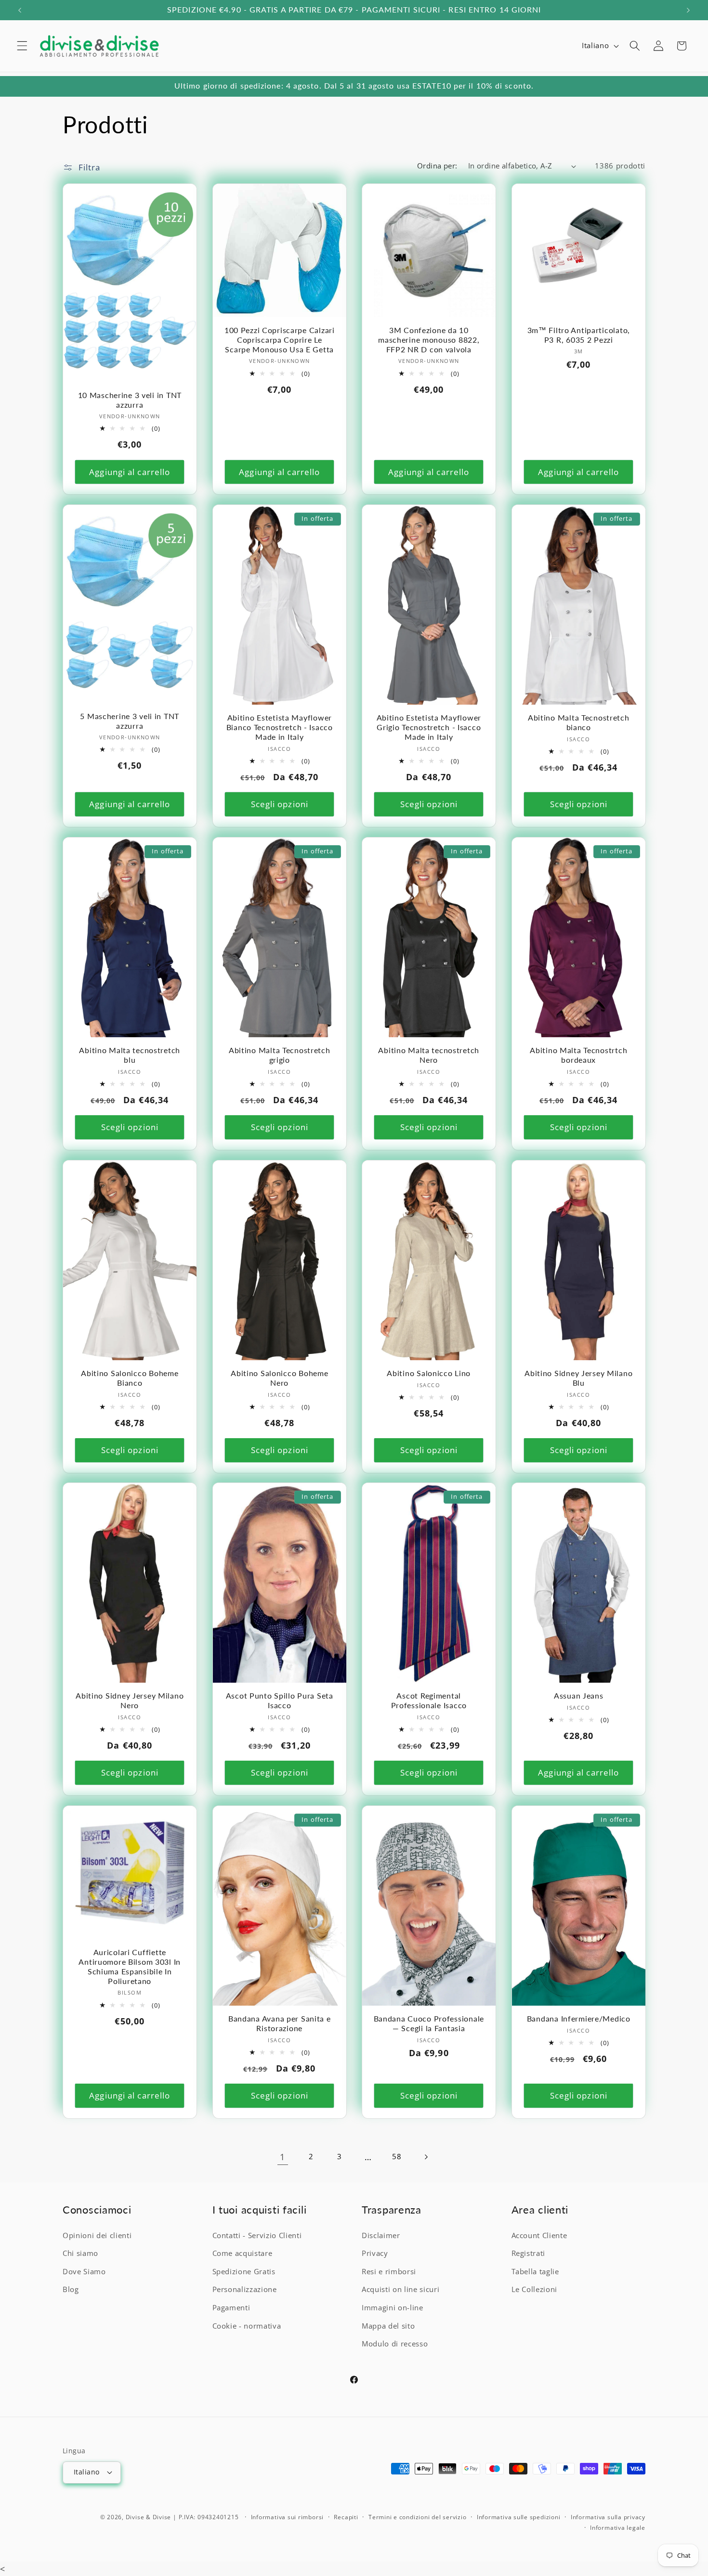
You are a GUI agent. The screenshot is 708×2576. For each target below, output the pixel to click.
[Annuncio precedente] (20, 10)
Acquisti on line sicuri (400, 2289)
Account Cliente (539, 2235)
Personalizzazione (245, 2289)
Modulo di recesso (395, 2344)
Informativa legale (618, 2527)
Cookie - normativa (247, 2325)
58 (397, 2157)
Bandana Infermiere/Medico (578, 2019)
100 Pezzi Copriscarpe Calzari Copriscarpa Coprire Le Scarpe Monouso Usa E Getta (279, 340)
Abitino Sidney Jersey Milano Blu (578, 1378)
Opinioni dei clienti (97, 2235)
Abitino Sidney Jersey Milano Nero (130, 1701)
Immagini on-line (393, 2308)
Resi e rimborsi (389, 2271)
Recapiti (346, 2517)
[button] (22, 46)
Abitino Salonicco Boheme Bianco (130, 1378)
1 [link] (282, 2157)
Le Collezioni (535, 2289)
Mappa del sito (388, 2325)
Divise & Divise (149, 2517)
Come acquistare (243, 2253)
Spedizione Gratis (244, 2271)
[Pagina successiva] (425, 2157)
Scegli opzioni (279, 804)
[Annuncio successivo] (688, 10)
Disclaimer (381, 2235)
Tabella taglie (535, 2271)
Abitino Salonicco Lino (429, 1373)
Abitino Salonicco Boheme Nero (279, 1378)
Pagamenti (231, 2308)
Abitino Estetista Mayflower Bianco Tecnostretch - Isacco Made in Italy (279, 727)
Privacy (375, 2253)
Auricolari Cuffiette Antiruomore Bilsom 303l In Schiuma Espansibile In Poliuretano (130, 1967)
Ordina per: (437, 166)
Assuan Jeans (578, 1696)
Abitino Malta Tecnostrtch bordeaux (578, 1055)
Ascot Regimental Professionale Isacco (429, 1701)
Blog (71, 2289)
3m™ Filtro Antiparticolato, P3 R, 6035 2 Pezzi (578, 335)
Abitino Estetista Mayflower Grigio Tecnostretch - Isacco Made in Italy (429, 727)
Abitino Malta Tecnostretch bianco (578, 722)
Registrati (529, 2253)
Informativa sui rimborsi (287, 2517)
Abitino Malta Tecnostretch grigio (279, 1055)
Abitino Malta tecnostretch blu (130, 1055)
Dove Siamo (84, 2271)
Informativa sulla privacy (608, 2517)
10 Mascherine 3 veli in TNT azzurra (130, 399)
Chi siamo (80, 2253)
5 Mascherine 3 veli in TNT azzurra (130, 721)
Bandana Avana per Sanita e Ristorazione (279, 2024)
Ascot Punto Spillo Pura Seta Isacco (279, 1701)
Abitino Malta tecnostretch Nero (429, 1055)
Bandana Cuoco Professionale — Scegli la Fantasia (429, 2024)
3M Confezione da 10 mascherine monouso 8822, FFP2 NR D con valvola (429, 340)
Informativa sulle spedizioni (519, 2517)
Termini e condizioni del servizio (417, 2517)
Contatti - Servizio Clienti (257, 2235)
